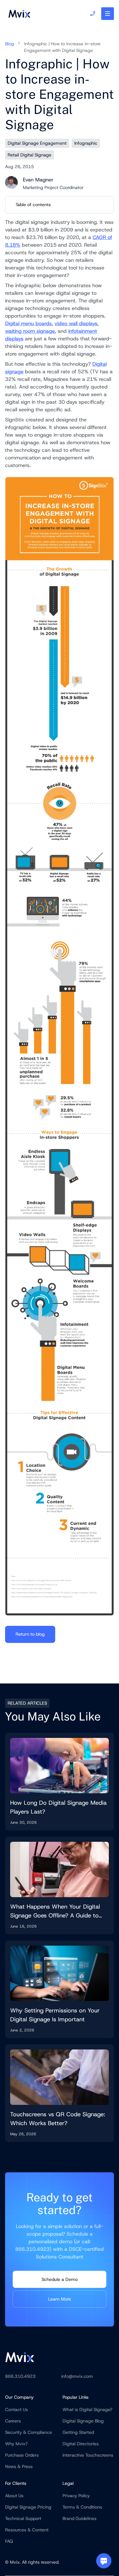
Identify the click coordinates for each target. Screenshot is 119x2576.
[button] (108, 14)
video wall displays (76, 323)
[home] (18, 14)
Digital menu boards (28, 323)
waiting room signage (30, 331)
